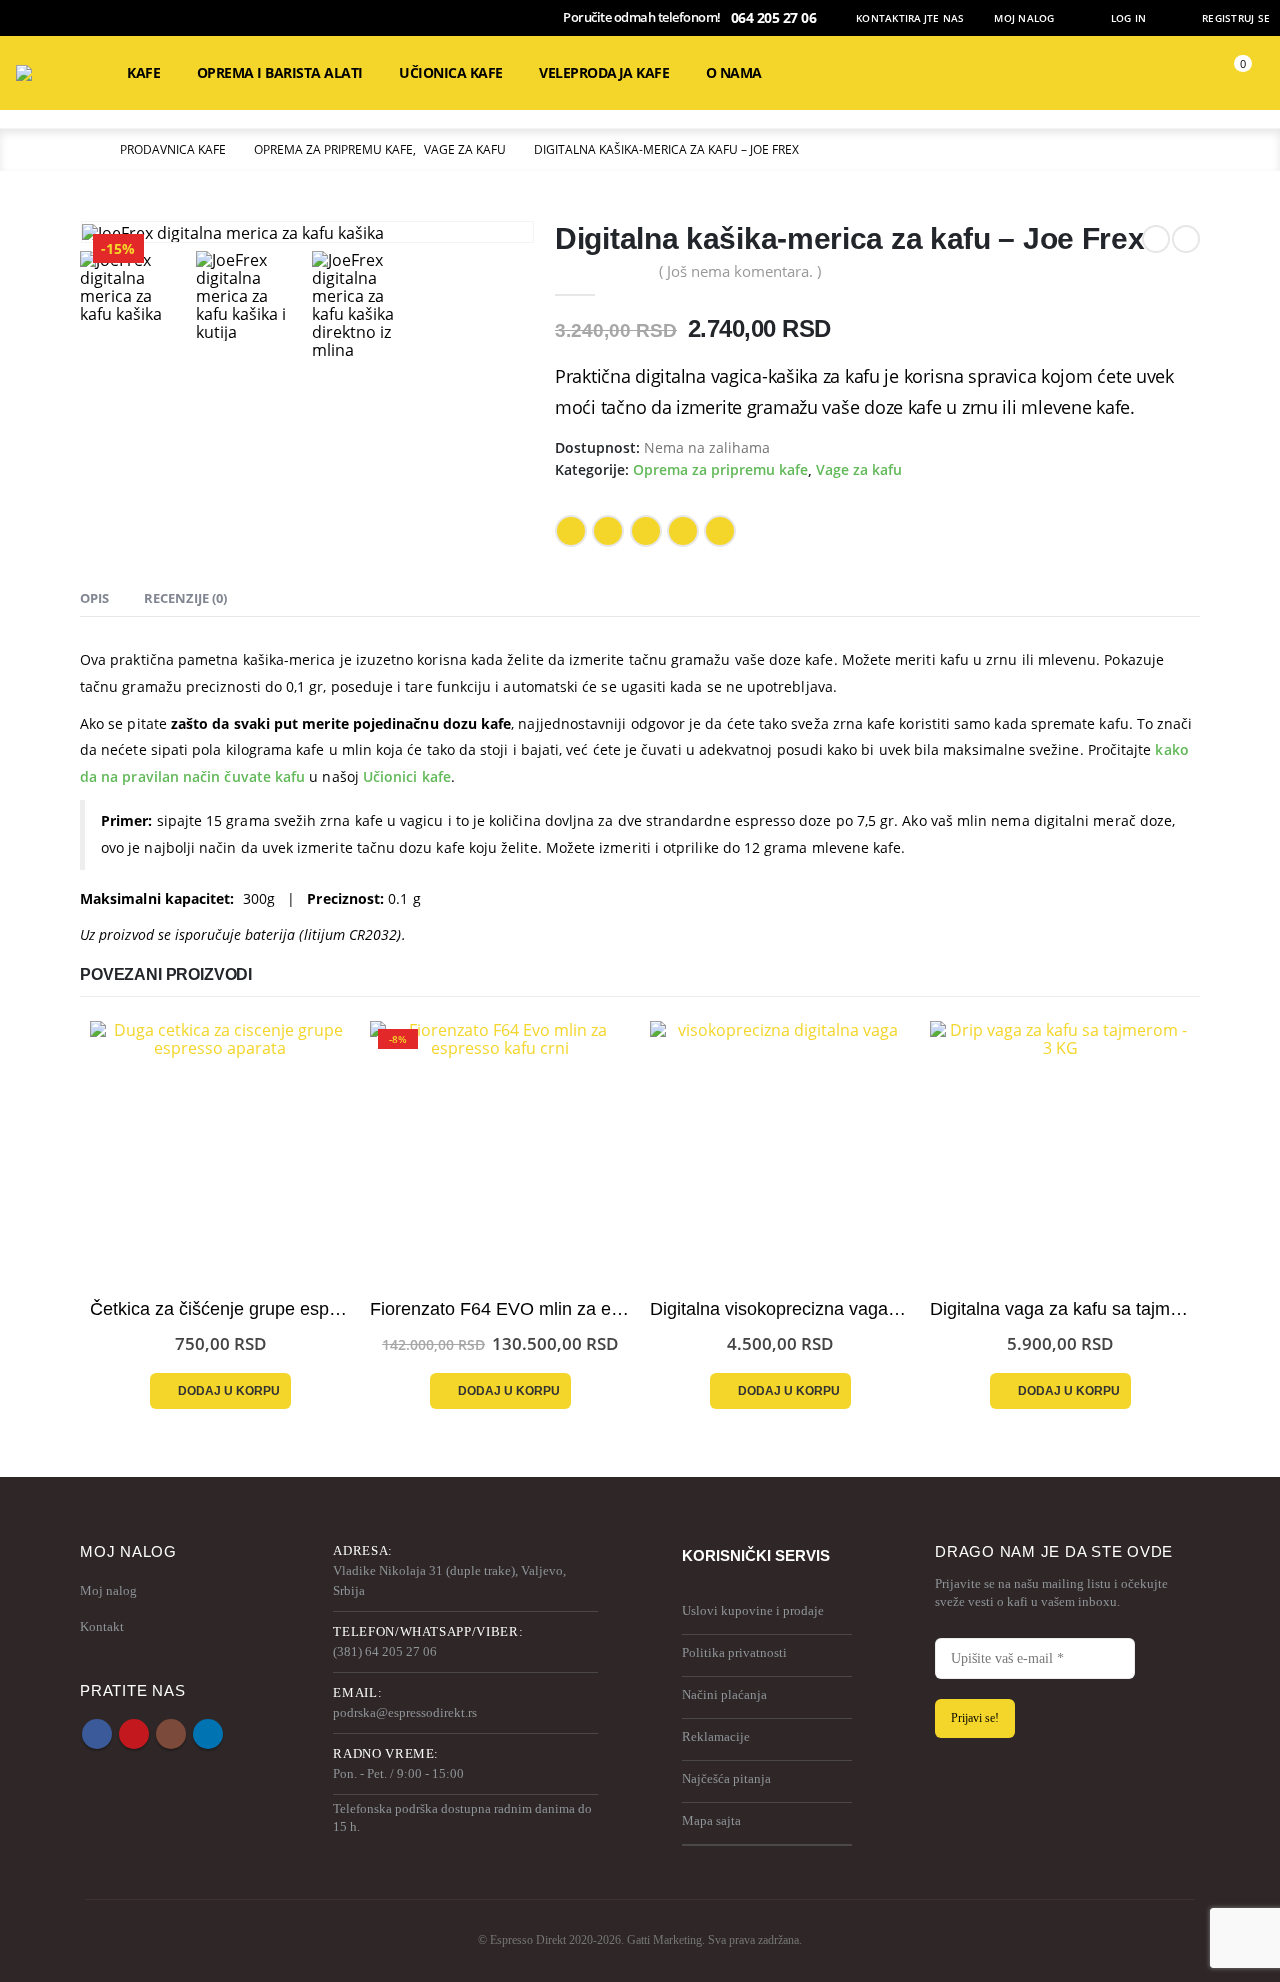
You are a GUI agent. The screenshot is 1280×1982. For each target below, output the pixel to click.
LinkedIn (646, 531)
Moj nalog (1024, 18)
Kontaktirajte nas (910, 18)
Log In (1129, 18)
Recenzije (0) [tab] (185, 598)
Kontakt (102, 1626)
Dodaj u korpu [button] (229, 1391)
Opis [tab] (94, 598)
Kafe (143, 72)
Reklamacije (716, 1736)
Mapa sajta (711, 1820)
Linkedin (208, 1734)
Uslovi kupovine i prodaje (753, 1610)
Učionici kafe (407, 776)
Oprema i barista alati (280, 72)
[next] (1186, 239)
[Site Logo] (56, 73)
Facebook (571, 531)
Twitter (608, 531)
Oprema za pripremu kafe (720, 470)
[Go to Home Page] (86, 150)
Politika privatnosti (734, 1652)
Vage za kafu (859, 470)
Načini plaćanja (724, 1694)
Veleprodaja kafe (604, 72)
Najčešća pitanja (726, 1778)
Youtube (134, 1734)
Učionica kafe (451, 72)
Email (683, 531)
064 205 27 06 (774, 17)
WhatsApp (720, 531)
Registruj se (1236, 18)
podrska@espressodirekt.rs (405, 1712)
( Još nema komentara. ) (740, 271)
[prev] (1156, 239)
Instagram (171, 1734)
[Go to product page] (220, 1151)
